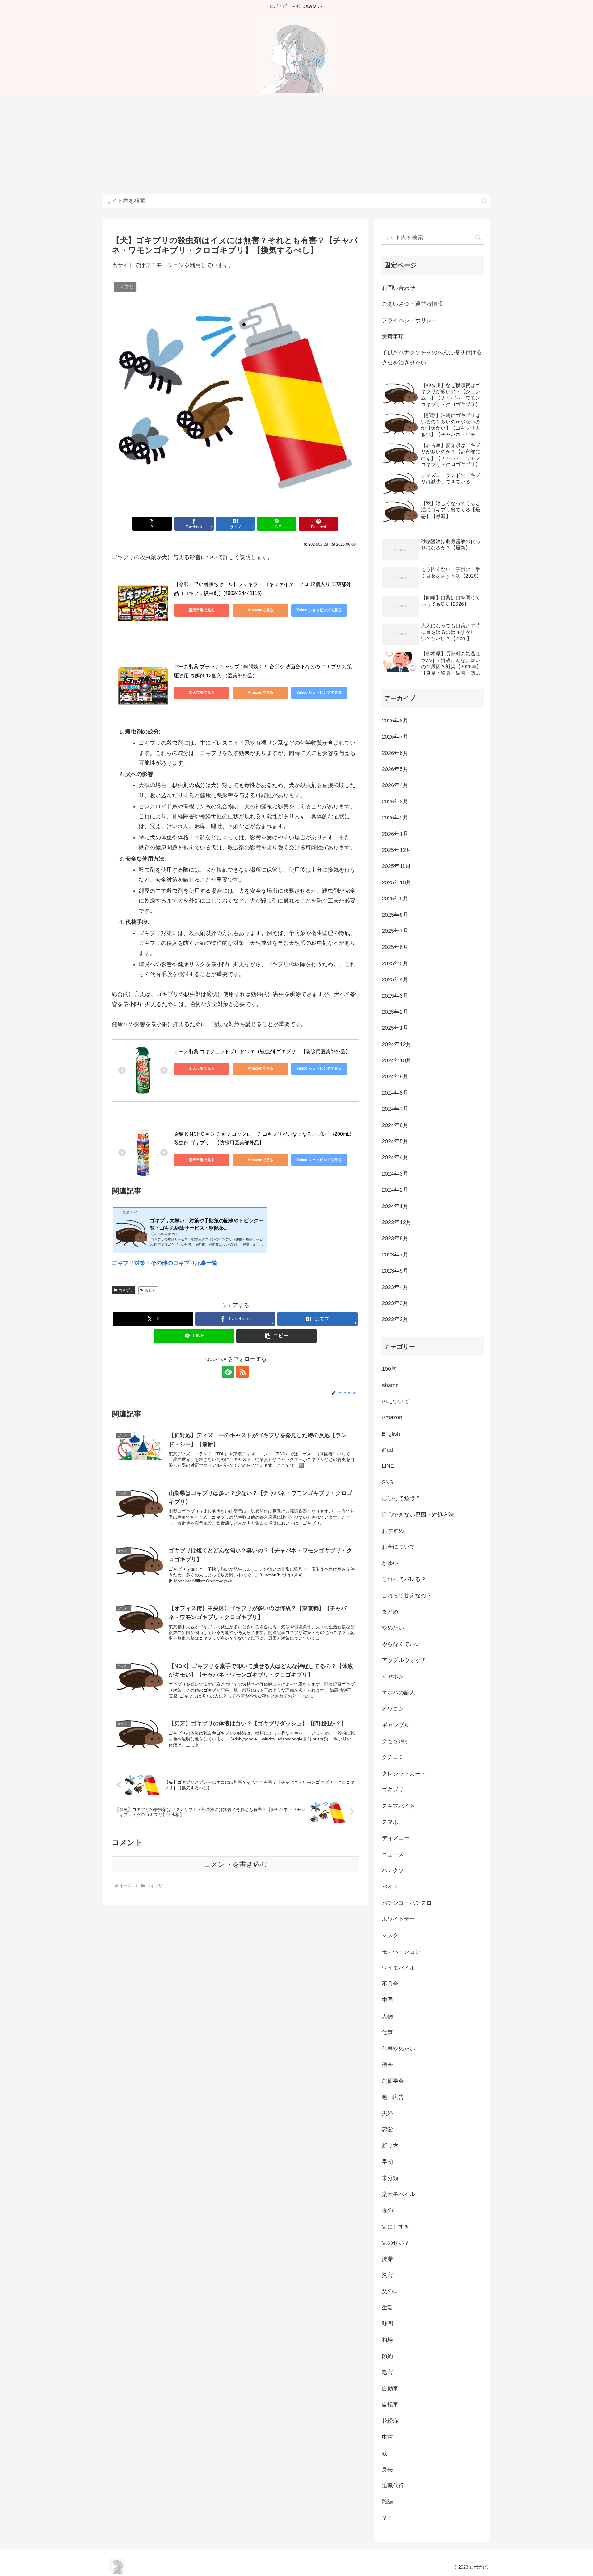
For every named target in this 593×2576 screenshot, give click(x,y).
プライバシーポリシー (410, 320)
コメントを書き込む (236, 1864)
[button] (484, 201)
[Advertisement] (296, 145)
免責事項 (393, 336)
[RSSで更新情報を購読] (242, 1372)
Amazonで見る (261, 610)
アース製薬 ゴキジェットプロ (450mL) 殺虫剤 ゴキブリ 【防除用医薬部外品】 (262, 1052)
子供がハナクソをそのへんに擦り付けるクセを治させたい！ (432, 357)
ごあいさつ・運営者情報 (412, 304)
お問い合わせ (398, 288)
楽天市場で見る (202, 610)
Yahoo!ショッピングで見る (319, 610)
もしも (150, 1290)
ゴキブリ (126, 1290)
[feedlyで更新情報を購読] (228, 1372)
